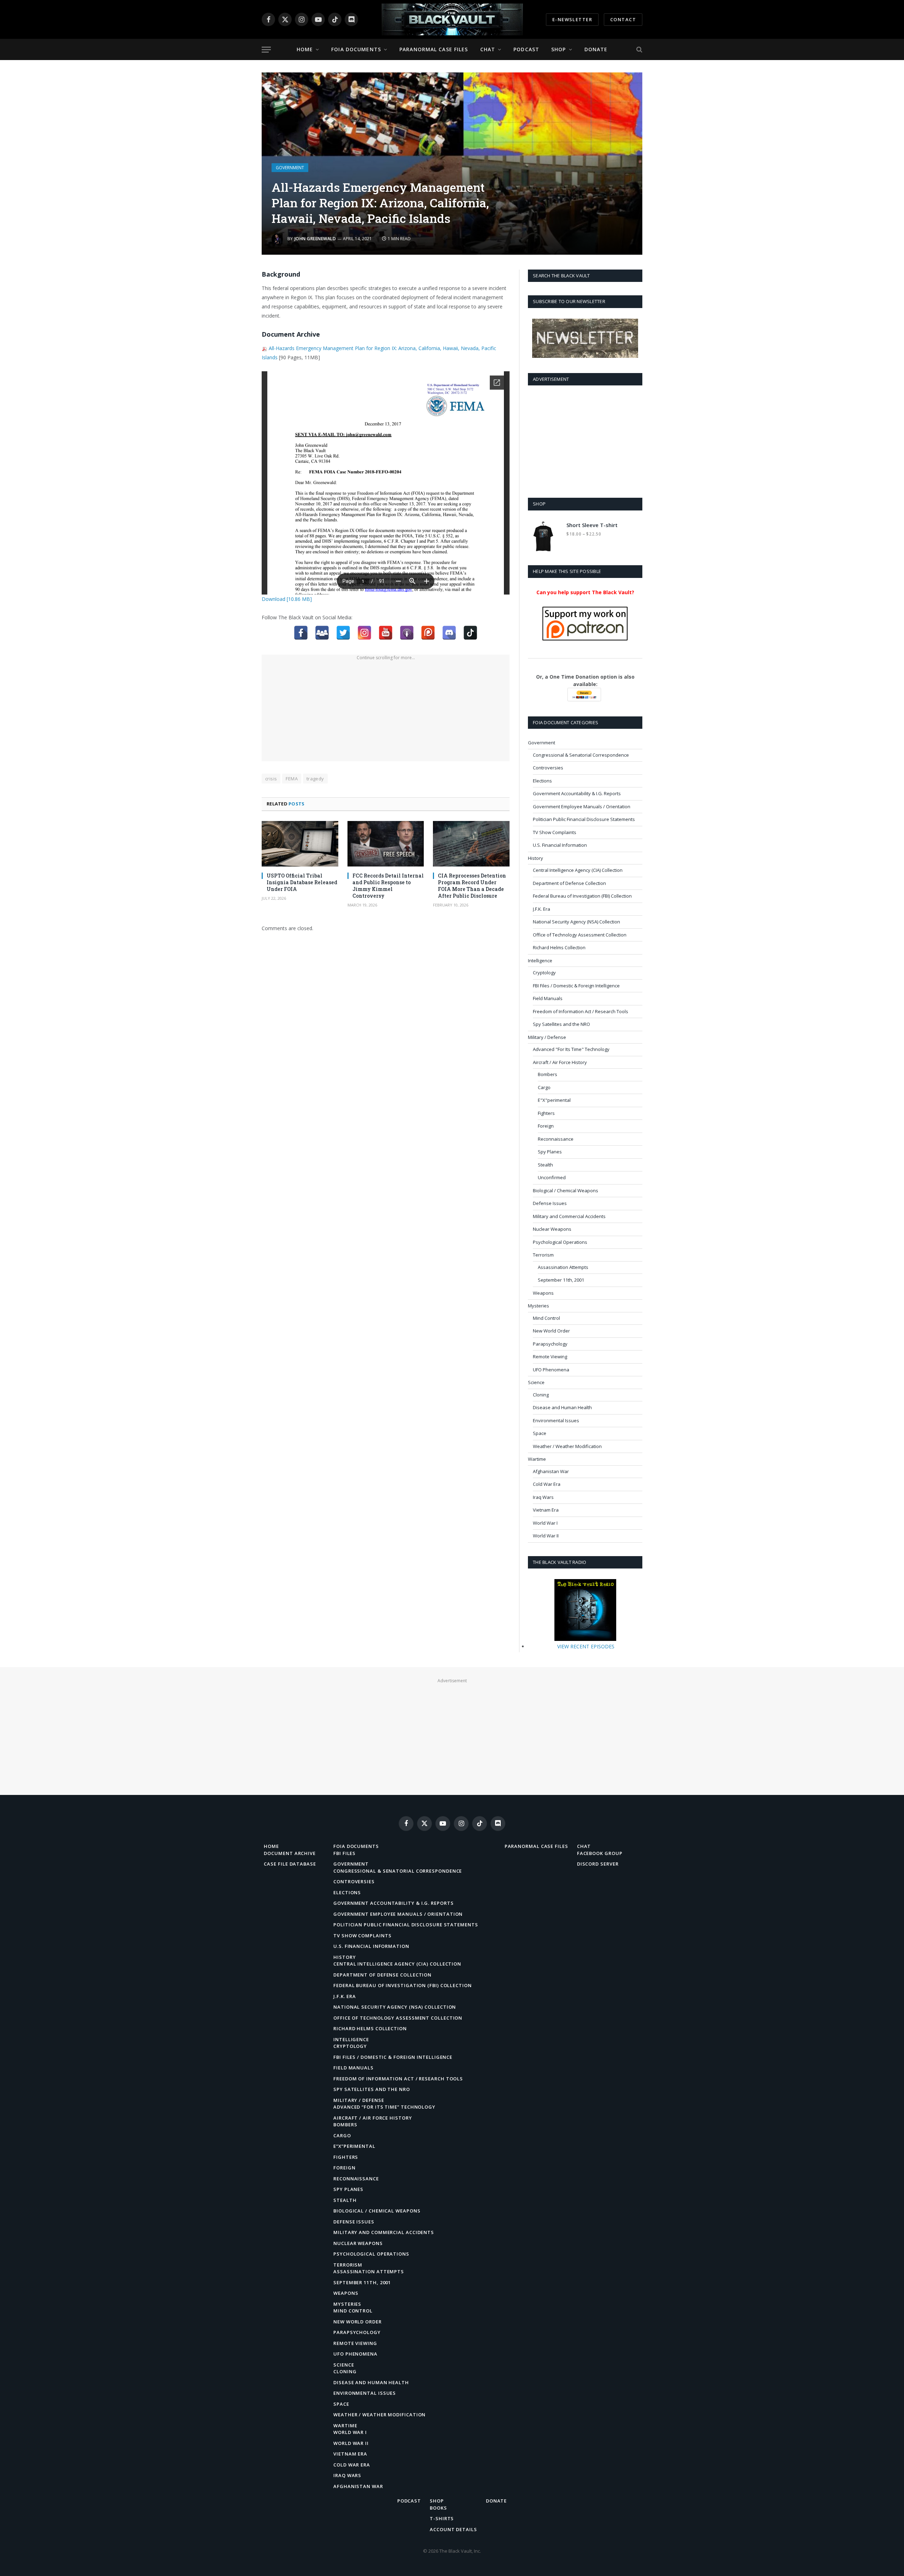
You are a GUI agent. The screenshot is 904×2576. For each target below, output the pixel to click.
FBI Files (344, 1853)
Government (290, 168)
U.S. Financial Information (560, 845)
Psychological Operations (560, 1242)
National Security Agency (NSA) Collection (576, 922)
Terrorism (543, 1255)
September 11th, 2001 (561, 1280)
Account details (453, 2529)
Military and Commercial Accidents (569, 1216)
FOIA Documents (356, 49)
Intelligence (540, 961)
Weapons (543, 1293)
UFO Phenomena (551, 1370)
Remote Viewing (550, 1357)
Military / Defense (547, 1037)
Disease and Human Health (562, 1407)
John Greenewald (315, 239)
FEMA (292, 779)
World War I (545, 1523)
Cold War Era (547, 1484)
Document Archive (290, 1853)
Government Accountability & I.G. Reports (577, 793)
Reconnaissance (556, 1139)
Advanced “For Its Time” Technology (384, 2107)
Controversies (548, 768)
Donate (596, 49)
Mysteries (539, 1306)
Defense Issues (550, 1203)
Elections (542, 781)
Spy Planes (550, 1152)
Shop (558, 49)
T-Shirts (442, 2518)
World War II (546, 1536)
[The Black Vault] (452, 19)
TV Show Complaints (555, 832)
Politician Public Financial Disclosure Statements (584, 819)
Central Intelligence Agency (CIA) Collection (578, 870)
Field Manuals (548, 998)
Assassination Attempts (563, 1267)
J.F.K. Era (542, 909)
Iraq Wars (543, 1497)
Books (438, 2508)
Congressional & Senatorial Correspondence (581, 755)
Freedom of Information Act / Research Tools (581, 1011)
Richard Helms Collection (559, 947)
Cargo (544, 1087)
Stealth (545, 1165)
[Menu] (266, 50)
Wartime (537, 1459)
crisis (271, 779)
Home (305, 49)
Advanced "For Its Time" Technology (571, 1049)
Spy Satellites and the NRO (561, 1024)
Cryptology (544, 973)
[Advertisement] (386, 712)
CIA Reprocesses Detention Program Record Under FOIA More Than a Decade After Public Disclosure (472, 886)
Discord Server (598, 1864)
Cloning (541, 1395)
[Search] (639, 50)
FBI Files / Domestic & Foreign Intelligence (576, 986)
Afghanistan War (551, 1471)
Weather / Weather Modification (567, 1446)
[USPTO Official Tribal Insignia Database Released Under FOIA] (300, 844)
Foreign (546, 1126)
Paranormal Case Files (434, 49)
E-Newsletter (572, 19)
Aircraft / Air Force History (560, 1062)
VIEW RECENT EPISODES (586, 1646)
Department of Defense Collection (569, 883)
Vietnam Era (546, 1510)
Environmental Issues (556, 1420)
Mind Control (546, 1318)
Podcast (526, 49)
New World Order (551, 1331)
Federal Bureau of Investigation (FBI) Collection (582, 896)
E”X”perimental (354, 2146)
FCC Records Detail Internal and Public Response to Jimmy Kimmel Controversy (388, 886)
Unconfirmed (552, 1177)
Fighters (546, 1113)
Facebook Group (600, 1853)
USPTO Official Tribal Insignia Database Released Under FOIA (302, 882)
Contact (623, 19)
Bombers (548, 1074)
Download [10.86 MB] (287, 599)
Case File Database (290, 1864)
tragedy (315, 779)
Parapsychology (550, 1344)
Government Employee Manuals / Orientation (582, 807)
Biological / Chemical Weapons (566, 1190)
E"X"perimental (554, 1100)
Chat (488, 49)
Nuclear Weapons (552, 1229)
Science (536, 1382)
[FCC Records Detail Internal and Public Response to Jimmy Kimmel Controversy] (386, 844)
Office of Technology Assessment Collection (580, 935)
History (536, 858)
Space (540, 1433)
